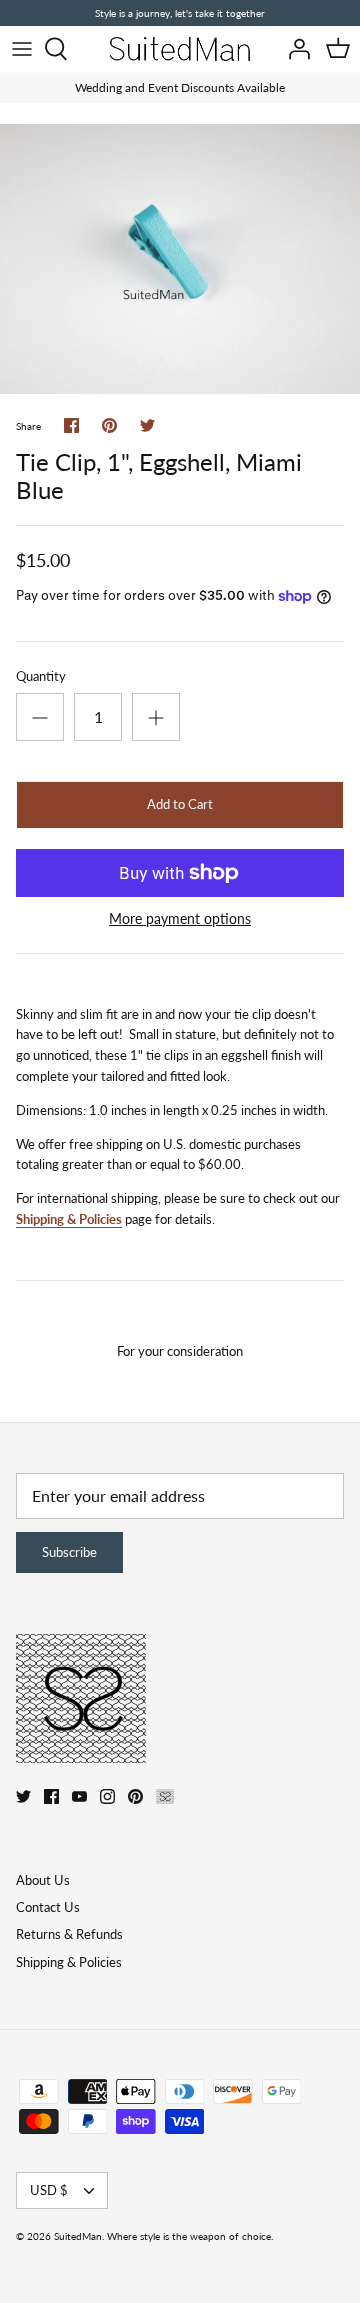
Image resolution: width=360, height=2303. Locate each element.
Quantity (41, 676)
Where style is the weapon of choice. (190, 2236)
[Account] (294, 49)
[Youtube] (79, 1796)
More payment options (180, 919)
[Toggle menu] (22, 49)
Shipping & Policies (69, 1219)
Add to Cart (180, 804)
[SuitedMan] (180, 49)
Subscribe (69, 1552)
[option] (180, 259)
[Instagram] (107, 1796)
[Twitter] (23, 1796)
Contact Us (48, 1907)
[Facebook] (51, 1796)
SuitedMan (78, 2236)
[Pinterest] (135, 1796)
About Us (43, 1880)
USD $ (49, 2190)
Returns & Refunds (69, 1934)
